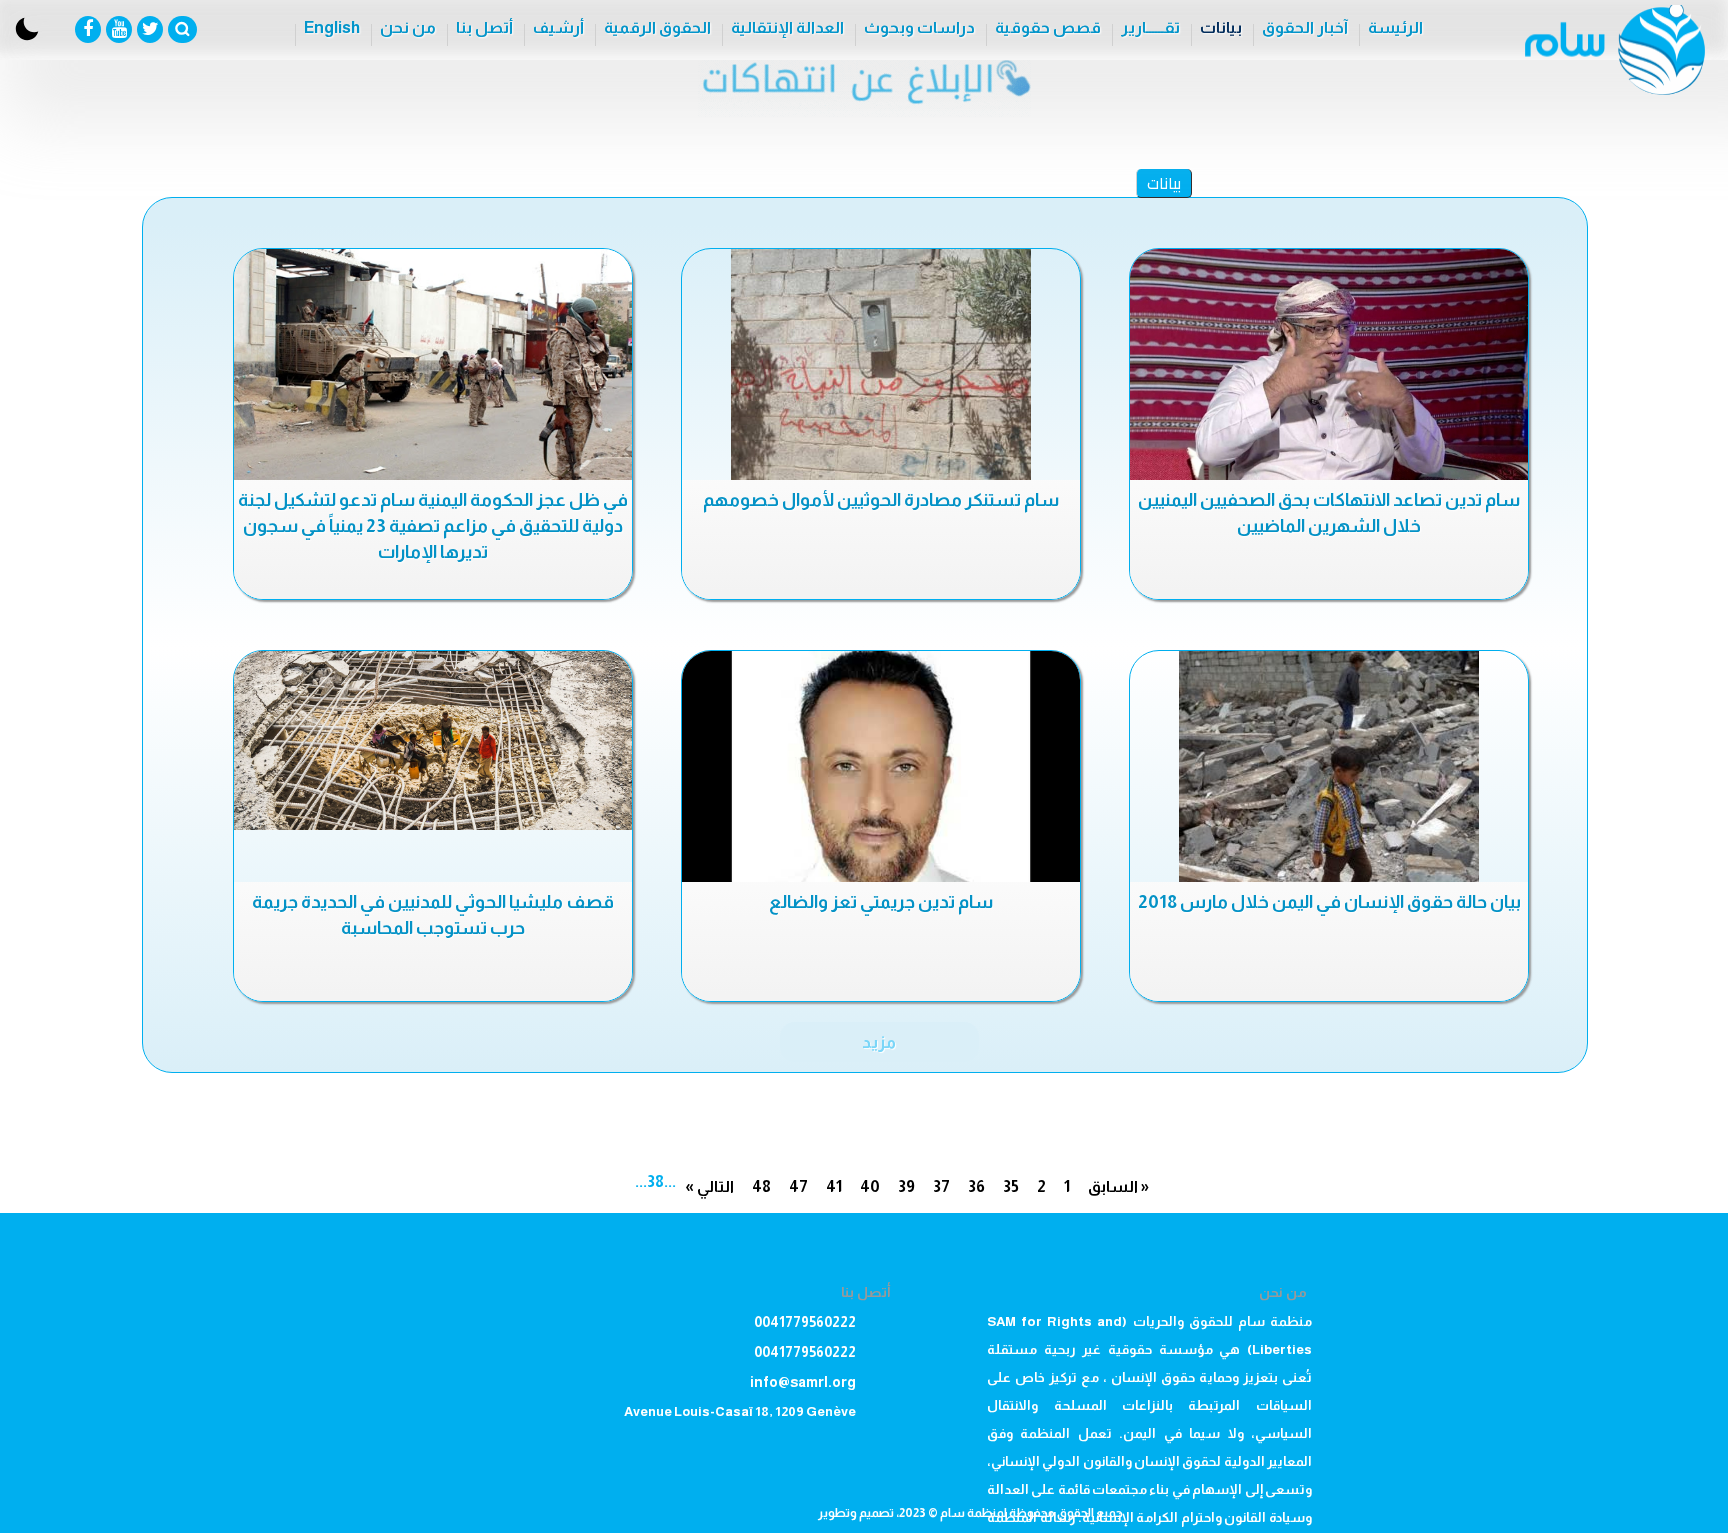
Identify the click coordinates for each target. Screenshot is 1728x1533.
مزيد (879, 1042)
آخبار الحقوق (1305, 27)
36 (976, 1186)
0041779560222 (805, 1322)
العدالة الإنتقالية (787, 27)
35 (1011, 1186)
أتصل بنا (484, 27)
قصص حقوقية (1048, 27)
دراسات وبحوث (919, 27)
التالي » (709, 1186)
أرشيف (558, 27)
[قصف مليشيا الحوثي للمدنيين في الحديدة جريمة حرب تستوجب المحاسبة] (432, 740)
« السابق (1118, 1186)
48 (761, 1186)
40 (870, 1186)
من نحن (408, 27)
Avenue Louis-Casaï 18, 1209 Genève (740, 1411)
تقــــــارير (1150, 27)
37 (941, 1186)
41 (834, 1186)
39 (906, 1186)
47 (798, 1186)
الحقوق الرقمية (657, 27)
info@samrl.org (803, 1382)
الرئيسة (1395, 27)
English (332, 27)
